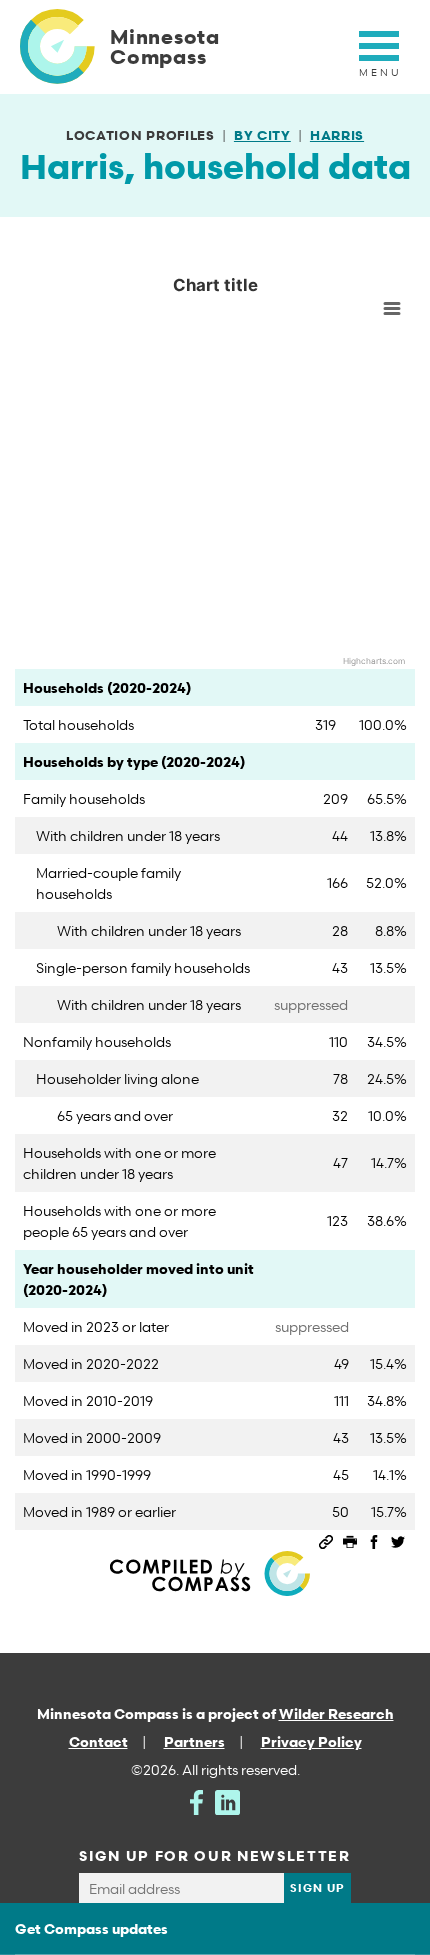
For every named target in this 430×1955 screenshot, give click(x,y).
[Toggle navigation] (379, 57)
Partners (194, 1741)
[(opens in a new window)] (196, 1800)
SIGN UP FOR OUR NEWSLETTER (215, 1855)
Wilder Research (336, 1713)
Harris (337, 135)
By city (262, 135)
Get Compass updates (91, 1928)
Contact (98, 1741)
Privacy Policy (311, 1741)
